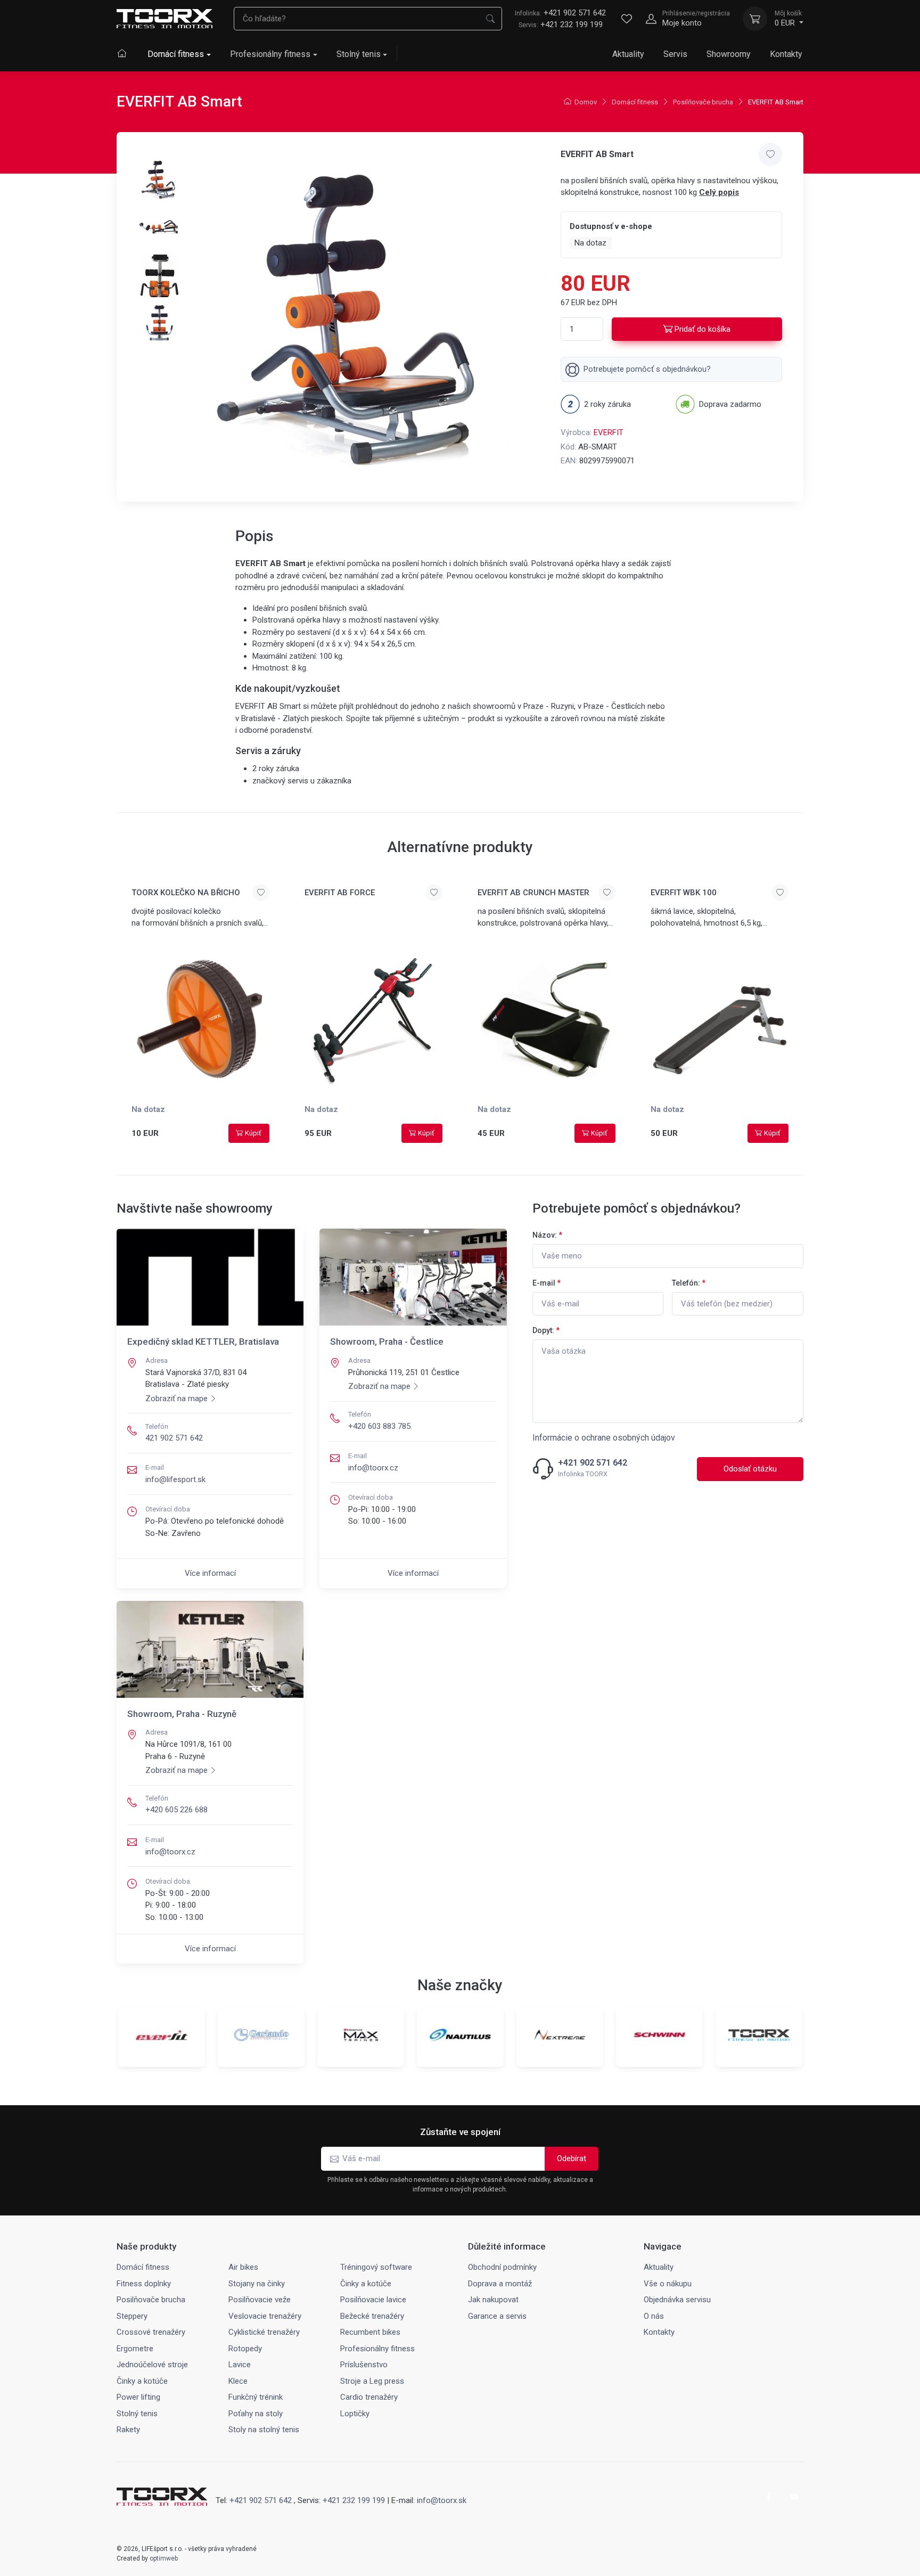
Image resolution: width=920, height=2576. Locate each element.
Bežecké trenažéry (372, 2316)
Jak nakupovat (493, 2300)
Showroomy (729, 54)
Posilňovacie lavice (373, 2300)
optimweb (164, 2558)
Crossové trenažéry (151, 2332)
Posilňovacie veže (260, 2300)
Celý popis (719, 192)
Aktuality (628, 54)
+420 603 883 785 (379, 1426)
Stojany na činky (257, 2284)
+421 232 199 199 (572, 24)
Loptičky (355, 2414)
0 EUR (788, 19)
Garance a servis (497, 2316)
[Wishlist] (627, 19)
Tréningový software (376, 2267)
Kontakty (786, 54)
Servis (675, 54)
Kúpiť (253, 1133)
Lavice (240, 2365)
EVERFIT (609, 432)
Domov (586, 102)
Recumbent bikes (370, 2332)
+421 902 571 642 (560, 13)
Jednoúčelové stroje (152, 2365)
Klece (238, 2381)
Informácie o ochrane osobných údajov (604, 1438)
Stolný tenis (359, 54)
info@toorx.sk (442, 2500)
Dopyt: (546, 1330)
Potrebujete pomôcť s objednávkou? (647, 369)
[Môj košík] (755, 19)
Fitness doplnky (144, 2284)
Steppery (132, 2316)
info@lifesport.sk (175, 1479)
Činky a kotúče (366, 2284)
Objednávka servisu (677, 2300)
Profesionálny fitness (270, 54)
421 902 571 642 (174, 1438)
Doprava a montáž (500, 2284)
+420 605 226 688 (176, 1810)
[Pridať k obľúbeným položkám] (770, 154)
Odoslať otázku (750, 1469)
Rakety (128, 2430)
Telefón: (689, 1283)
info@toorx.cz (373, 1468)
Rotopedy (245, 2349)
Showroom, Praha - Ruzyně (182, 1714)
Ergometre (135, 2349)
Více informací (210, 1573)
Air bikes (243, 2267)
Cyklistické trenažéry (264, 2332)
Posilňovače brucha (703, 102)
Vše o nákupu (668, 2284)
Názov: (547, 1235)
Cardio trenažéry (369, 2397)
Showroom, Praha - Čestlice (387, 1342)
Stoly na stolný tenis (264, 2430)
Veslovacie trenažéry (265, 2316)
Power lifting (138, 2397)
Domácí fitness (176, 54)
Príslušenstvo (364, 2365)
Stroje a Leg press (372, 2381)
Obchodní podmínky (502, 2267)
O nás (654, 2316)
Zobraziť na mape (176, 1399)
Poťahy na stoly (256, 2414)
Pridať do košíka (703, 329)
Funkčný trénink (256, 2397)
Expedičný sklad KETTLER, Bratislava (203, 1342)
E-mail (547, 1283)
